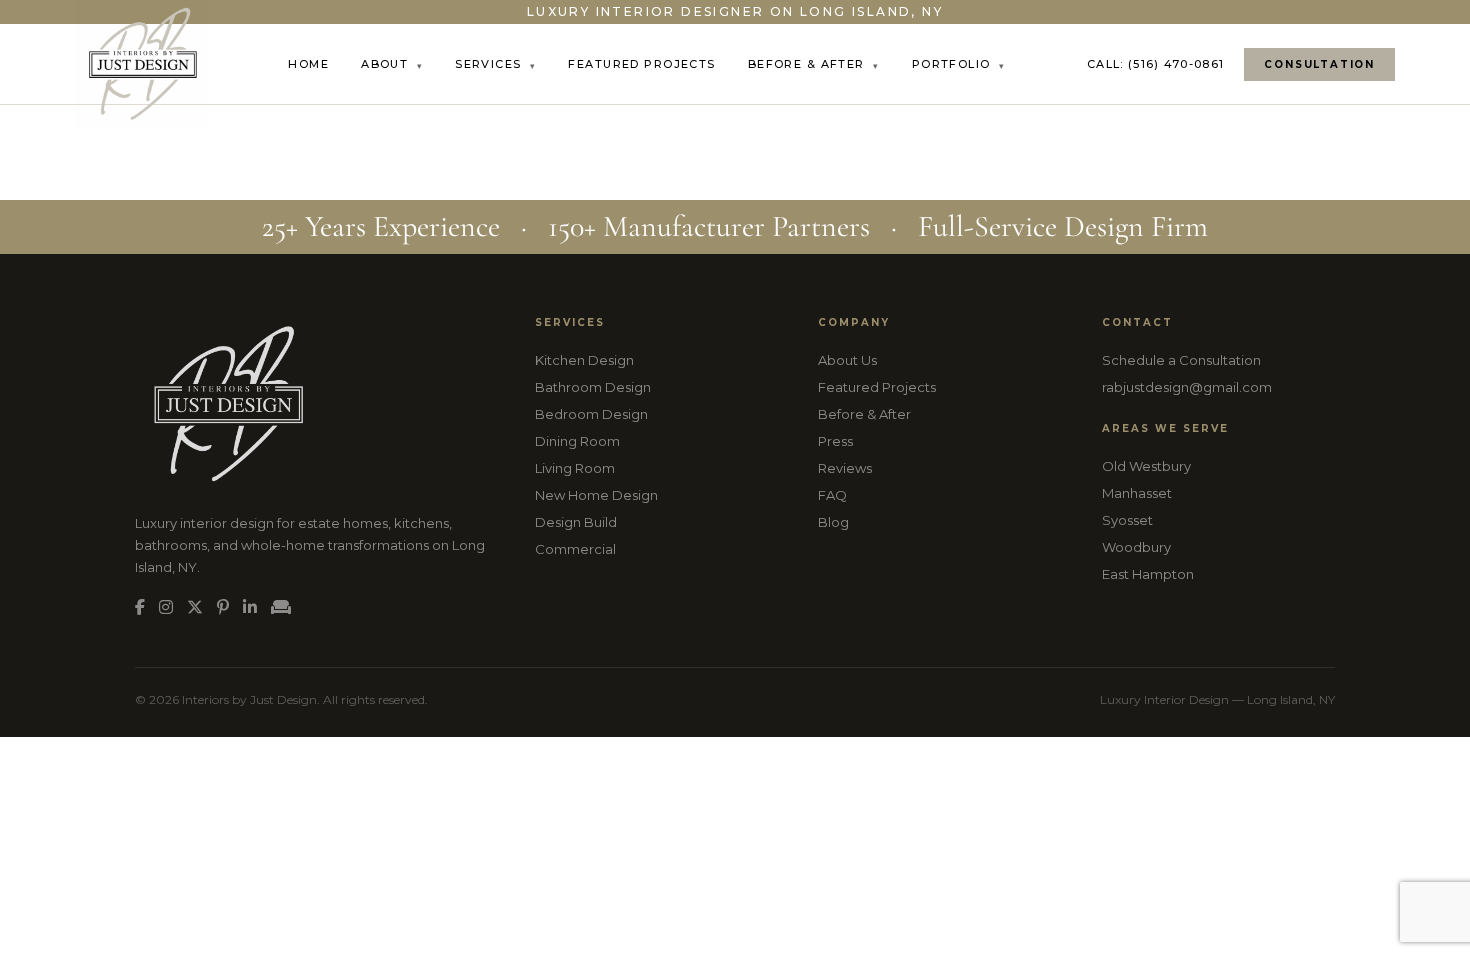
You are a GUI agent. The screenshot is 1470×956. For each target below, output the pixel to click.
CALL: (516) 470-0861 (1155, 64)
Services (495, 64)
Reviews (845, 468)
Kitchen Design (584, 360)
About (392, 64)
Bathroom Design (593, 387)
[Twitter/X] (195, 607)
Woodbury (1136, 547)
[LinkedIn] (250, 607)
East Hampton (1148, 574)
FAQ (832, 495)
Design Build (576, 522)
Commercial (575, 549)
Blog (833, 522)
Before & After (814, 64)
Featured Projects (641, 64)
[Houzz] (281, 607)
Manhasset (1137, 493)
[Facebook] (140, 607)
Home (308, 64)
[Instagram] (166, 607)
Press (835, 441)
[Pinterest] (223, 607)
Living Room (575, 468)
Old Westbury (1146, 466)
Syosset (1127, 520)
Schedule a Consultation (1181, 360)
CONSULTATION (1319, 64)
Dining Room (577, 441)
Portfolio (959, 64)
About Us (847, 360)
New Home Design (596, 495)
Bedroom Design (591, 414)
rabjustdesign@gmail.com (1187, 387)
